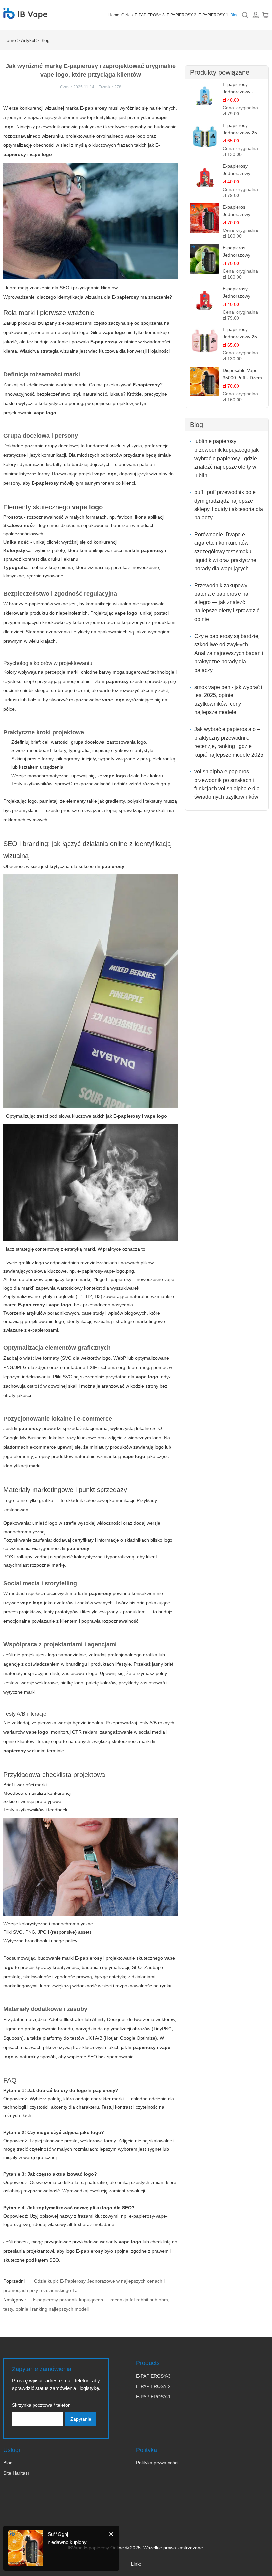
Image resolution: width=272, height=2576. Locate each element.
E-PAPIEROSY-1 (213, 15)
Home (114, 15)
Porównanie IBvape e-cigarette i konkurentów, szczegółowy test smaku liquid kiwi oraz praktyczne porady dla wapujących (225, 552)
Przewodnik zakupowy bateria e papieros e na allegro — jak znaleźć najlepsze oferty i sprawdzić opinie (227, 602)
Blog (234, 15)
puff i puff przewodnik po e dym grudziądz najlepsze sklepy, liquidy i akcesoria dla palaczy (229, 505)
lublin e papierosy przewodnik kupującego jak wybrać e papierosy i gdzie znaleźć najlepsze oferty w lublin (227, 458)
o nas (127, 15)
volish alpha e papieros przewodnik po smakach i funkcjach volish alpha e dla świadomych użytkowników (227, 784)
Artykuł (28, 40)
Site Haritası (16, 2473)
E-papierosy (104, 342)
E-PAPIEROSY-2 (181, 15)
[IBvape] (25, 15)
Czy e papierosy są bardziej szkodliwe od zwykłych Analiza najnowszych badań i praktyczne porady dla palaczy (229, 653)
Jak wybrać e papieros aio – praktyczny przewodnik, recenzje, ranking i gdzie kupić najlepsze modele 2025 (229, 742)
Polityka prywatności (157, 2463)
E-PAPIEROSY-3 (150, 15)
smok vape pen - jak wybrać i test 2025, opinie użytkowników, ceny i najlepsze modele (228, 700)
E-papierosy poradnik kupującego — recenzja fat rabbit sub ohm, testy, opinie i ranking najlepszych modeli (86, 2304)
